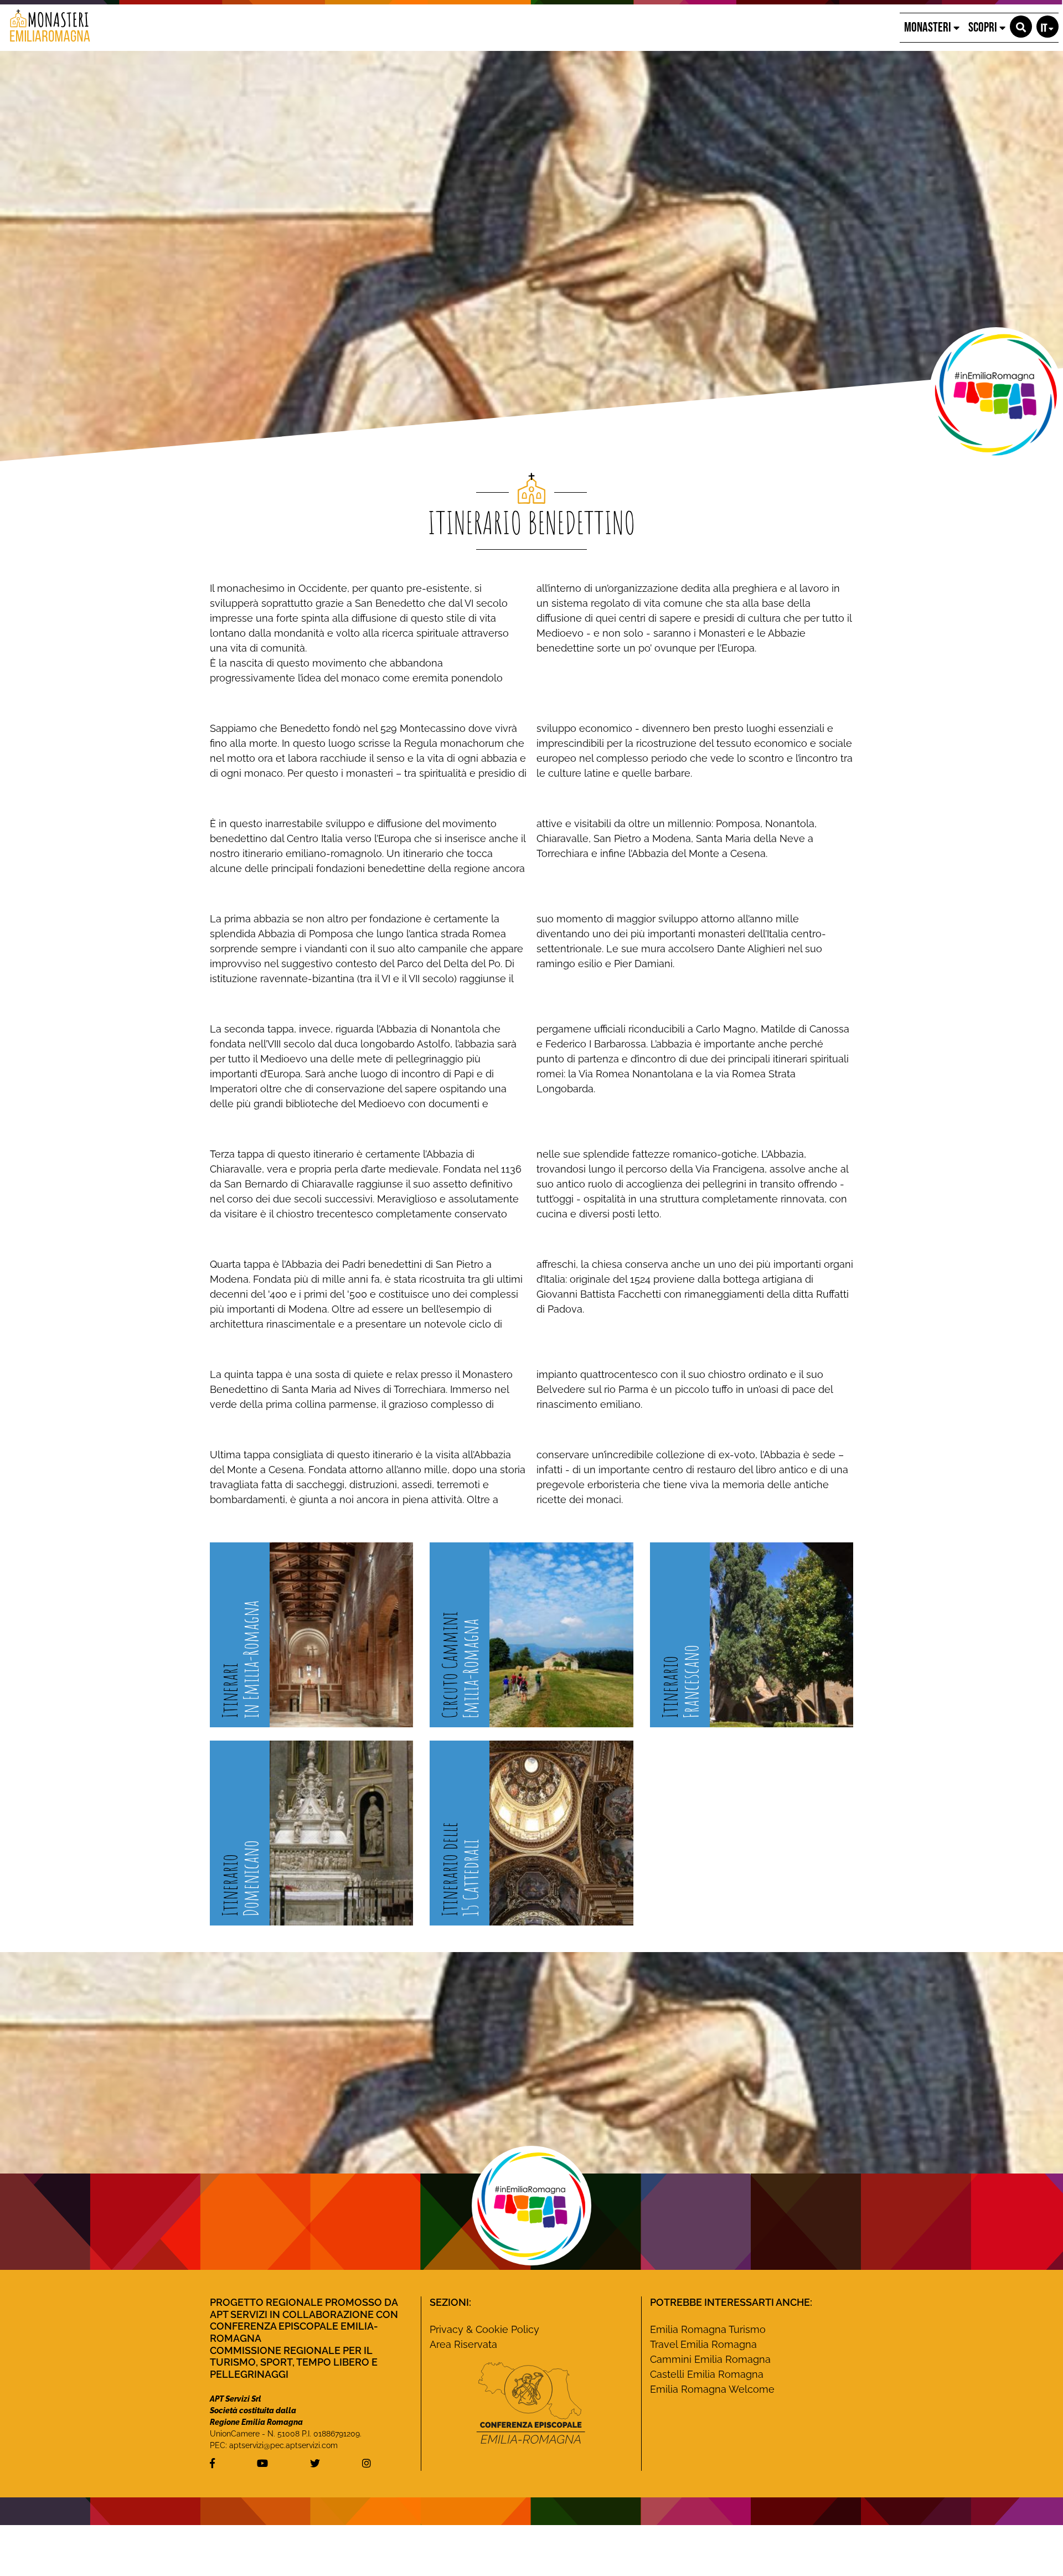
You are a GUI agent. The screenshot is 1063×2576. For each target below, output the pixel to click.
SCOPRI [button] (984, 27)
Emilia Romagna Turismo (708, 2329)
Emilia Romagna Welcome (712, 2389)
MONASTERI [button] (929, 27)
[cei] (531, 2403)
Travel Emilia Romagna (703, 2344)
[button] (1021, 27)
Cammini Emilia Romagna (710, 2359)
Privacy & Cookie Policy (484, 2329)
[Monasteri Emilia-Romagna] (46, 28)
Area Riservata (463, 2344)
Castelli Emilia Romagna (707, 2374)
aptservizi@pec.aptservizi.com (283, 2445)
